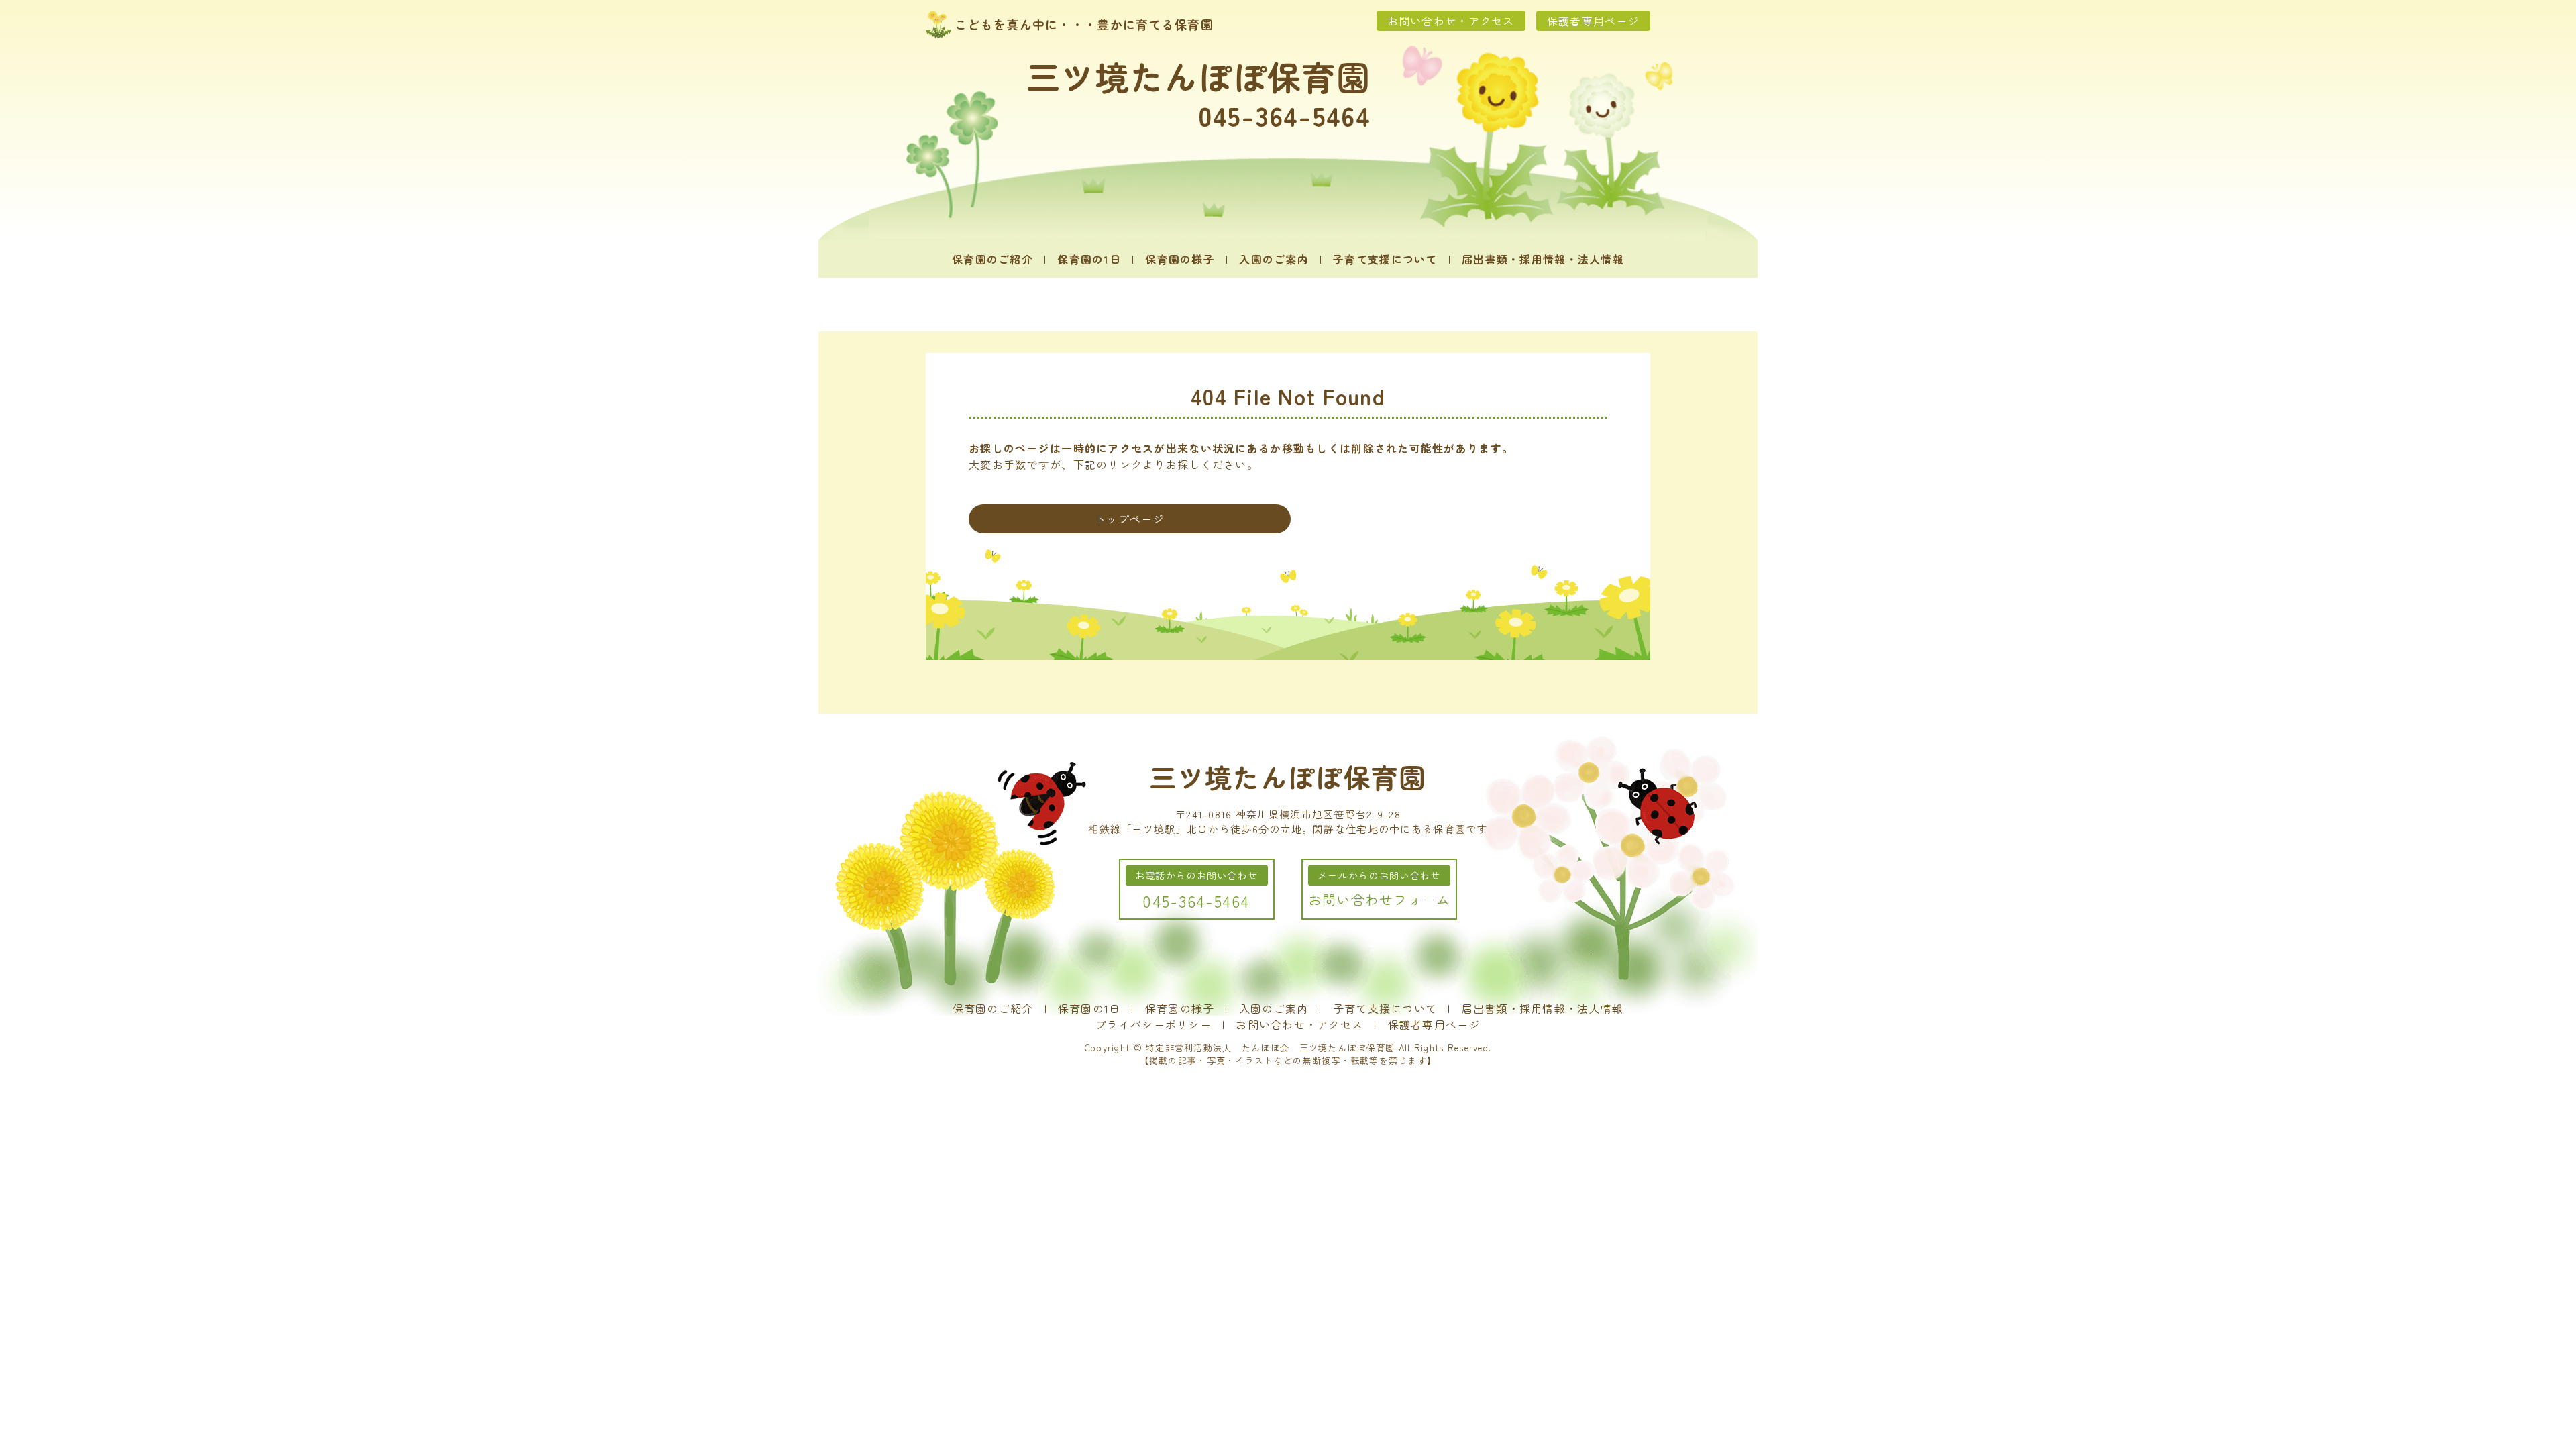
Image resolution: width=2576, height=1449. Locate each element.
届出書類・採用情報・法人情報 (1543, 259)
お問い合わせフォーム (1380, 899)
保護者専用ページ (1593, 21)
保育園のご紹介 (992, 259)
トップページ (1130, 519)
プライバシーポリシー (1153, 1024)
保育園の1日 (1089, 259)
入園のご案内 (1274, 259)
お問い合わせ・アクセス (1451, 21)
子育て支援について (1385, 259)
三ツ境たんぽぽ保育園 (1198, 76)
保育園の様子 (1180, 259)
